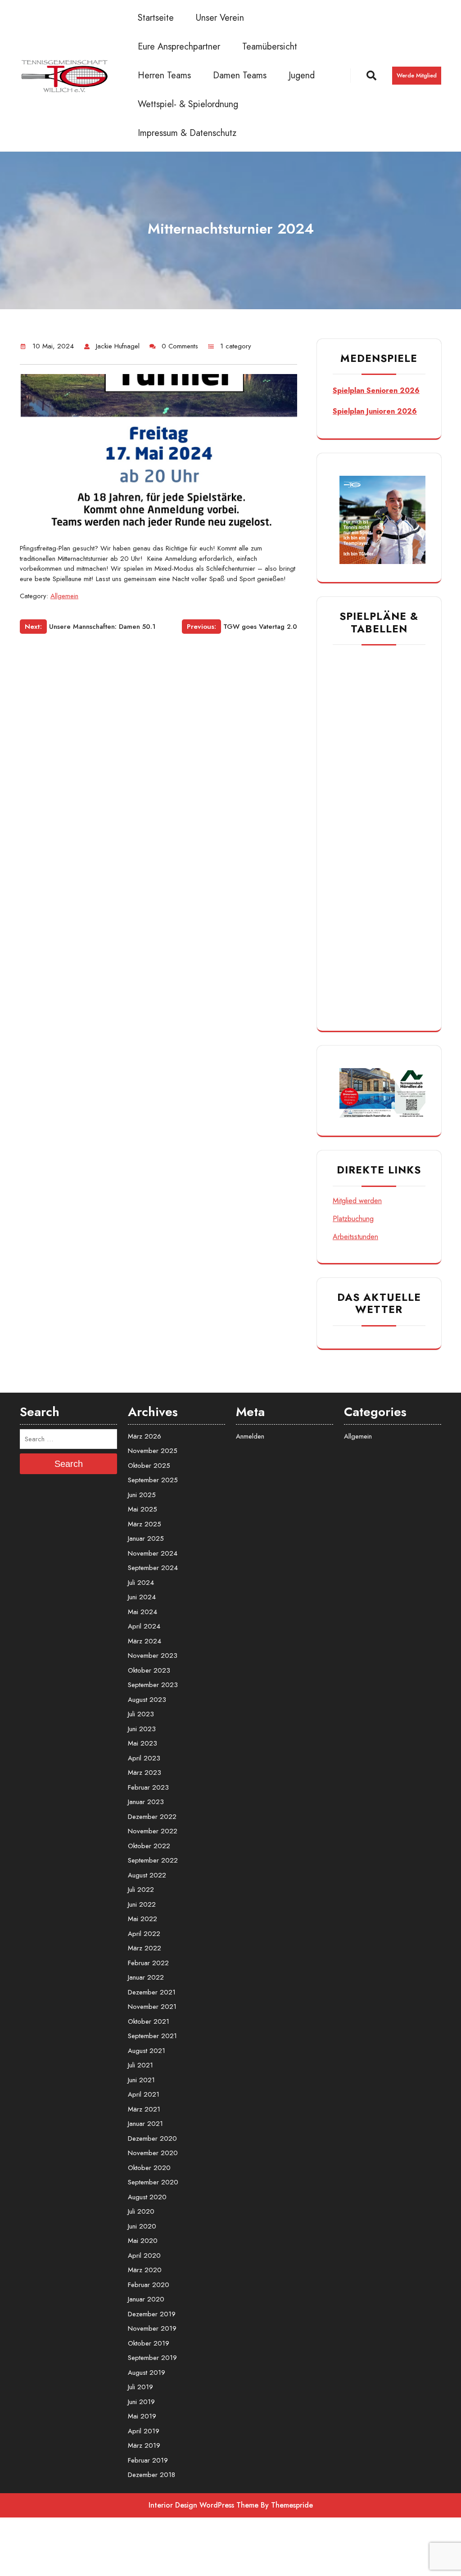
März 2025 (145, 1524)
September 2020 (153, 2182)
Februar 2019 (148, 2460)
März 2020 (145, 2270)
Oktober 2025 (149, 1466)
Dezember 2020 (152, 2138)
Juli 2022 (141, 1890)
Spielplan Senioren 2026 (376, 390)
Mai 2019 (142, 2416)
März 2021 (144, 2109)
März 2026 (145, 1436)
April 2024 (144, 1626)
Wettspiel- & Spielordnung (188, 104)
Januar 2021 (145, 2124)
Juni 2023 (142, 1729)
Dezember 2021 (152, 1992)
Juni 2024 (142, 1597)
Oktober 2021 (149, 2021)
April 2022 (144, 1934)
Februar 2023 (148, 1787)
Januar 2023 (146, 1802)
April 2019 (144, 2431)
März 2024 (145, 1641)
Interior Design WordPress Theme (203, 2505)
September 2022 (153, 1860)
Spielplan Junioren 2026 (375, 411)
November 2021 (152, 2007)
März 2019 (144, 2445)
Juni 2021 (141, 2080)
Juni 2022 (142, 1904)
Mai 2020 (143, 2241)
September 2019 (152, 2358)
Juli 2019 (140, 2387)
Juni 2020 (142, 2226)
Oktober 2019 (149, 2343)
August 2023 (147, 1700)
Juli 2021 (140, 2065)
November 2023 (153, 1656)
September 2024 (153, 1568)
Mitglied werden (357, 1201)
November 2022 (153, 1831)
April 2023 (144, 1758)
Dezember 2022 (152, 1817)
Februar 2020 (149, 2285)
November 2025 (153, 1451)
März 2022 (145, 1948)
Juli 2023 (141, 1714)
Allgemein (64, 596)
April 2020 (144, 2256)
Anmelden (250, 1436)
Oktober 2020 (149, 2168)
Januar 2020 (146, 2299)
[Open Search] (358, 76)
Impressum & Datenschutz (187, 133)
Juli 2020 (141, 2211)
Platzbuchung (353, 1219)
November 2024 (153, 1553)
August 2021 (147, 2051)
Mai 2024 (142, 1612)
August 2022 (147, 1875)
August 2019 (147, 2373)
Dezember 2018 (151, 2475)
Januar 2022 (146, 1977)
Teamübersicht (270, 47)
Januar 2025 (146, 1538)
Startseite (156, 18)
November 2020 (153, 2153)
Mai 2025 (142, 1509)
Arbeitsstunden (355, 1237)
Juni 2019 (141, 2402)
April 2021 (144, 2094)
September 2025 (153, 1480)
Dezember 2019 (152, 2314)
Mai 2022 (142, 1919)
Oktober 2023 (149, 1670)
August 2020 (147, 2197)
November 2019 (152, 2328)
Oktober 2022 (149, 1846)
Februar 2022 (148, 1963)
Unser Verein (220, 18)
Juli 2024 (141, 1583)
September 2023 (153, 1685)
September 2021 (152, 2036)
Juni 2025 (142, 1495)
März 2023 (145, 1773)
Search (69, 1464)
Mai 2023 (142, 1743)
